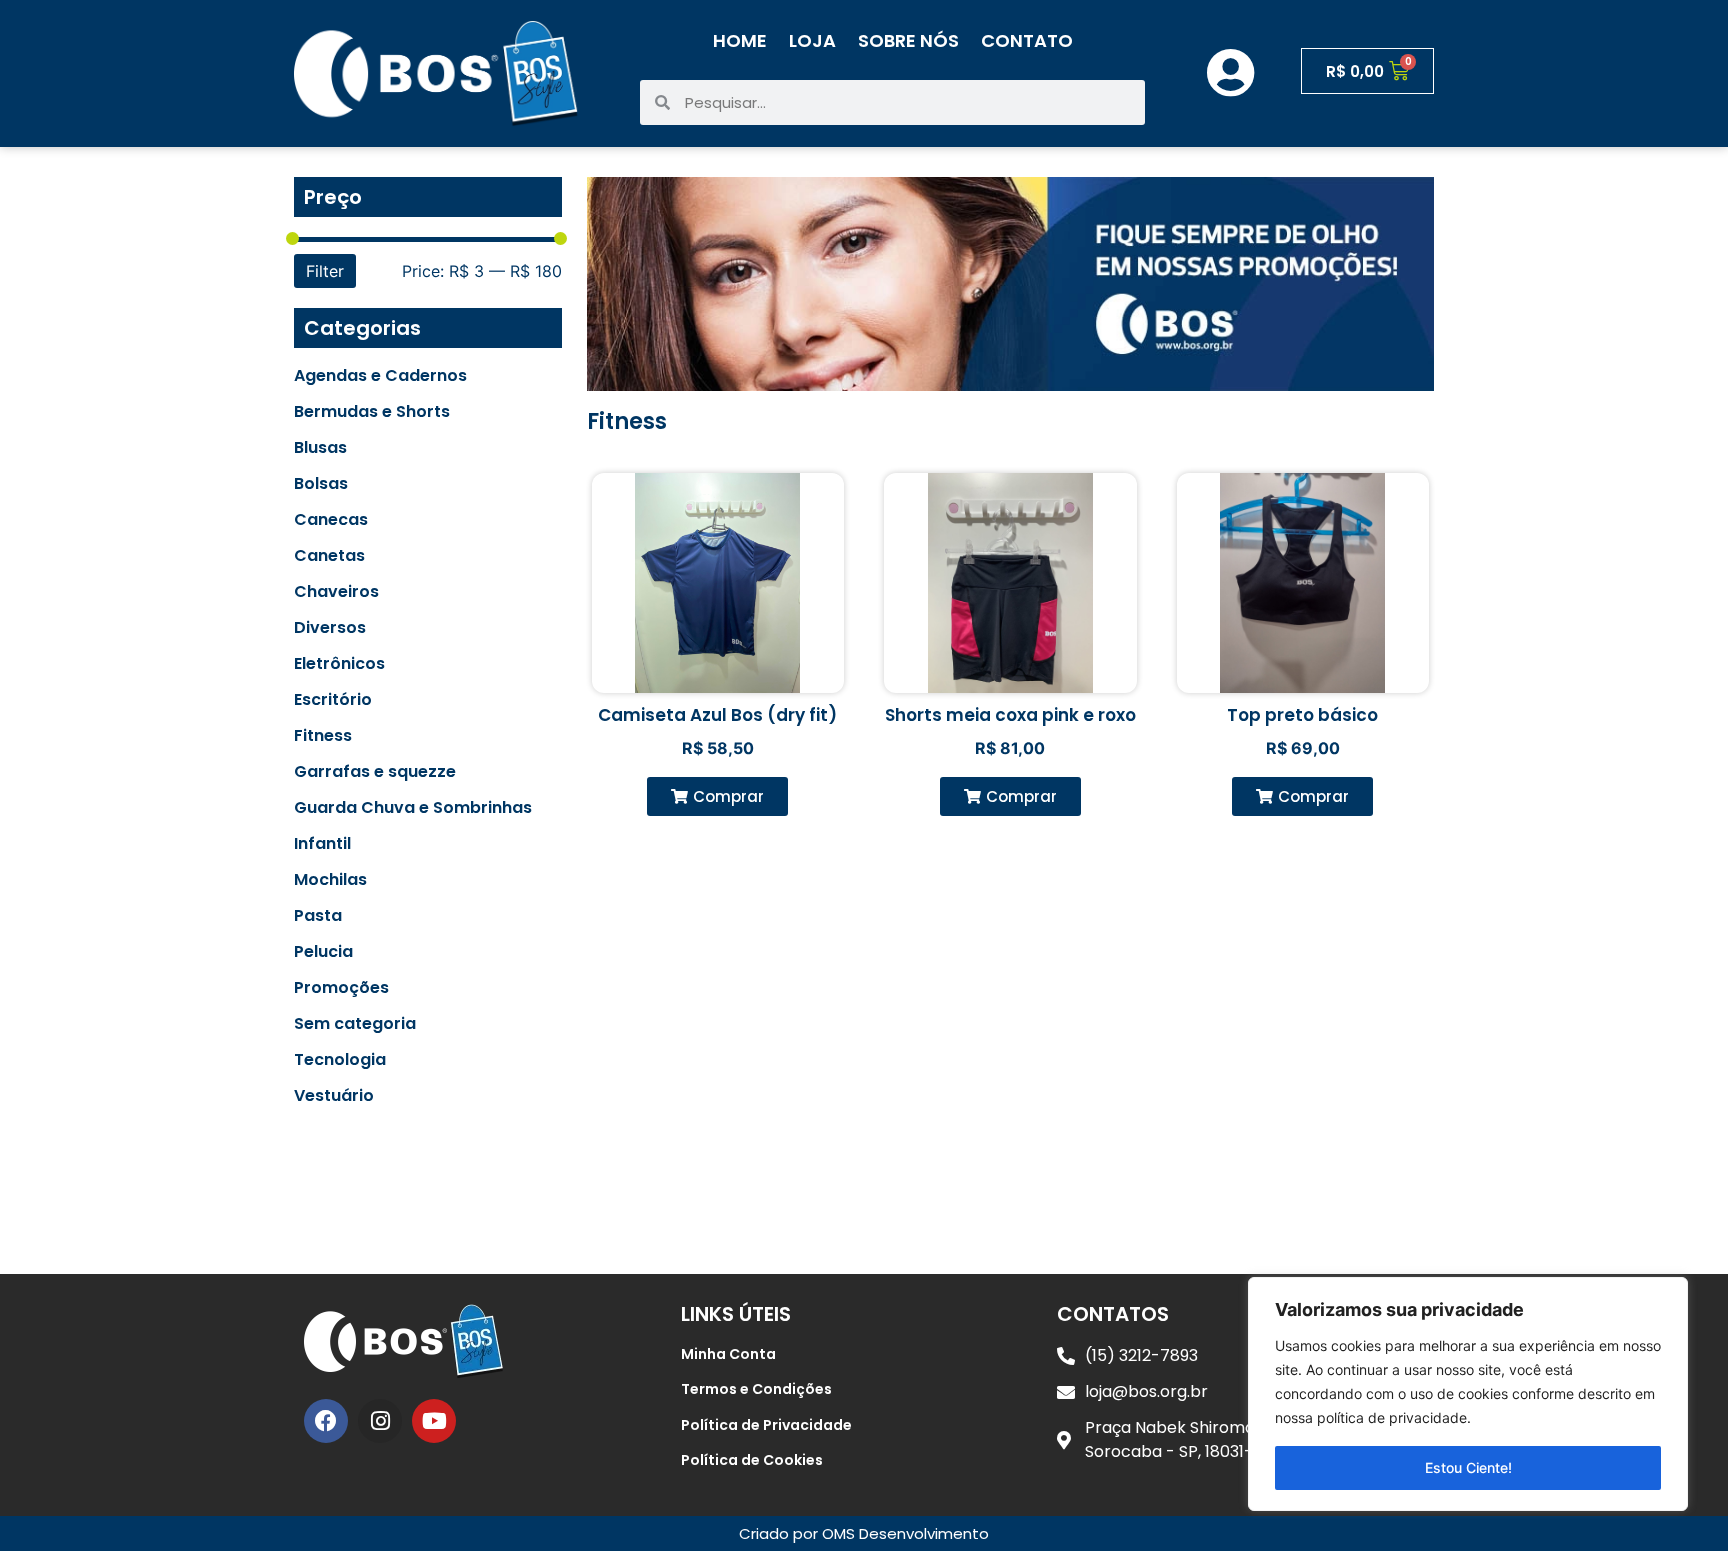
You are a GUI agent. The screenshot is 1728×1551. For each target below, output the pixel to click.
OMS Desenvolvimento (905, 1533)
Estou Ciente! (1468, 1467)
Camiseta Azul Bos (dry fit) (717, 715)
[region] (1468, 1394)
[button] (717, 796)
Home (740, 40)
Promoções (341, 988)
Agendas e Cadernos (380, 376)
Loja (812, 40)
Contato (1027, 40)
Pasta (318, 916)
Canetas (329, 556)
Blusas (320, 448)
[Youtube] (434, 1421)
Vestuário (334, 1096)
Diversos (330, 628)
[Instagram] (380, 1421)
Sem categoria (355, 1024)
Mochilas (330, 880)
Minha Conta (728, 1354)
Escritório (333, 700)
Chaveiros (336, 592)
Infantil (322, 844)
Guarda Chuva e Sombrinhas (413, 808)
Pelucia (323, 952)
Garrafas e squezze (375, 772)
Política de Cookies (752, 1460)
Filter (325, 271)
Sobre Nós (908, 40)
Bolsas (321, 484)
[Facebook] (326, 1421)
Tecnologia (340, 1060)
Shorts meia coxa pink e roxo (1010, 715)
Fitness (323, 736)
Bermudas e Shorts (372, 412)
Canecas (331, 520)
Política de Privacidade (766, 1425)
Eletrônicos (339, 664)
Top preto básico (1302, 715)
